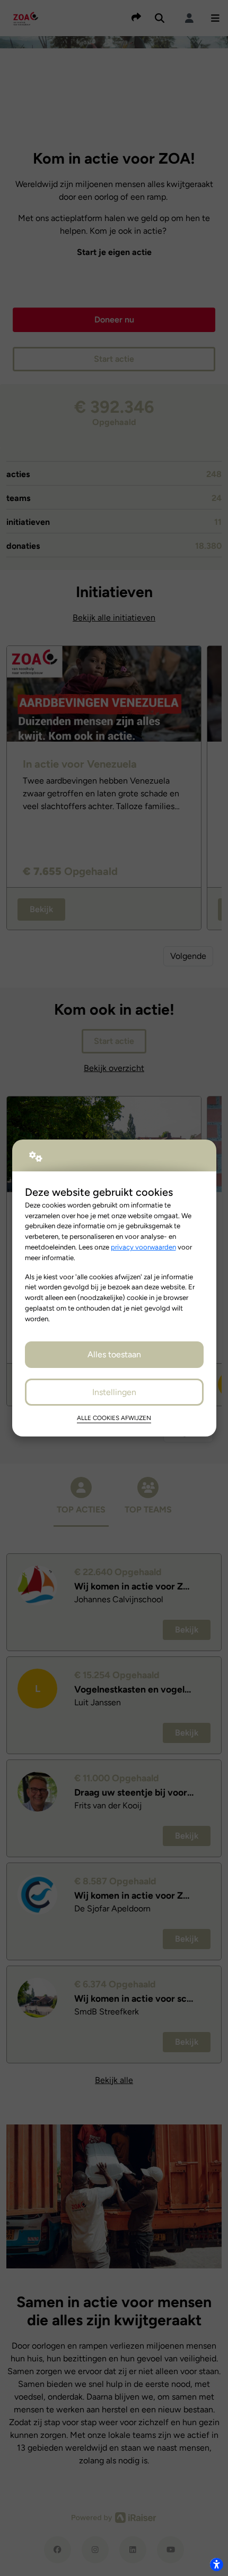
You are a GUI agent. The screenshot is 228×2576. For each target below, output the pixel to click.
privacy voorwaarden (143, 1247)
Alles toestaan (114, 1354)
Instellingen (114, 1392)
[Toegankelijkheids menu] (216, 2564)
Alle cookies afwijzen (114, 1418)
